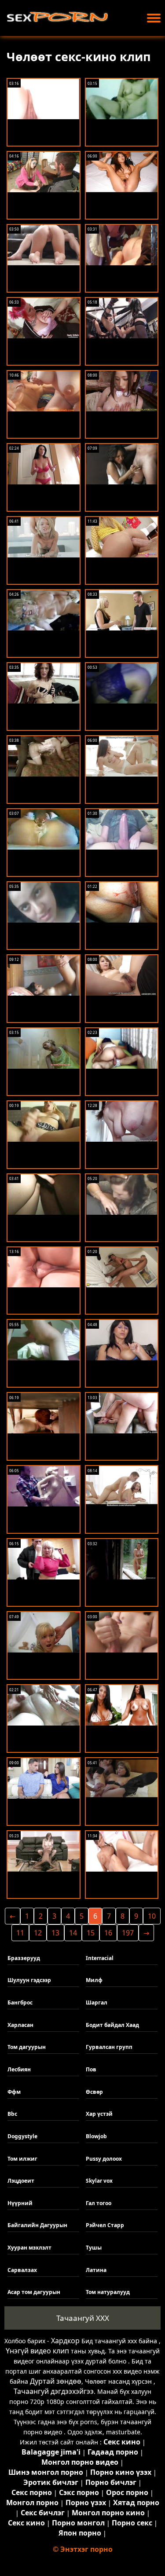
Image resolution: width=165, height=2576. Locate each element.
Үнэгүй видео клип (37, 2351)
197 (128, 1933)
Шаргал (97, 2003)
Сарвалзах (22, 2270)
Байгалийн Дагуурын (37, 2225)
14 (73, 1933)
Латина (96, 2270)
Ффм (14, 2092)
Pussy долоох (104, 2159)
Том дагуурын (27, 2047)
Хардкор (65, 2341)
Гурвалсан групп (109, 2047)
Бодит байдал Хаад (112, 2025)
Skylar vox (99, 2181)
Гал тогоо (99, 2203)
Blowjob (96, 2136)
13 (55, 1933)
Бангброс (20, 2003)
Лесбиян (19, 2069)
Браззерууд (24, 1958)
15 (91, 1933)
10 (152, 1916)
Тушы (94, 2248)
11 (20, 1933)
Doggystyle (22, 2136)
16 (108, 1933)
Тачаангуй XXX (83, 2318)
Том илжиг (22, 2159)
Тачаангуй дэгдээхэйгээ (54, 2391)
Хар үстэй (99, 2114)
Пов (91, 2069)
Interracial (100, 1958)
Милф (94, 1980)
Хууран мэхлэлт (29, 2248)
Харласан (20, 2025)
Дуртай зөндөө (56, 2381)
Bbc (12, 2114)
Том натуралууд (108, 2292)
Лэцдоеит (21, 2181)
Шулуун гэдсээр (29, 1980)
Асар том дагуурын (34, 2292)
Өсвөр (94, 2092)
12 (38, 1933)
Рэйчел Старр (105, 2225)
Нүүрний (20, 2203)
